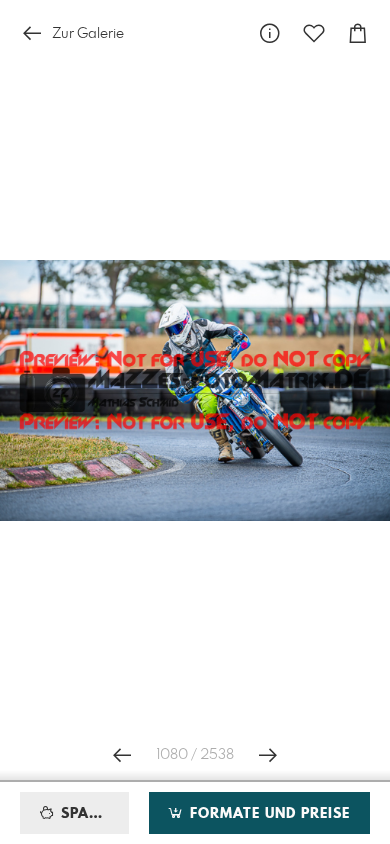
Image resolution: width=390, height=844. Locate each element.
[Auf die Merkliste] (314, 33)
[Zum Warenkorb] (358, 33)
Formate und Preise (267, 814)
